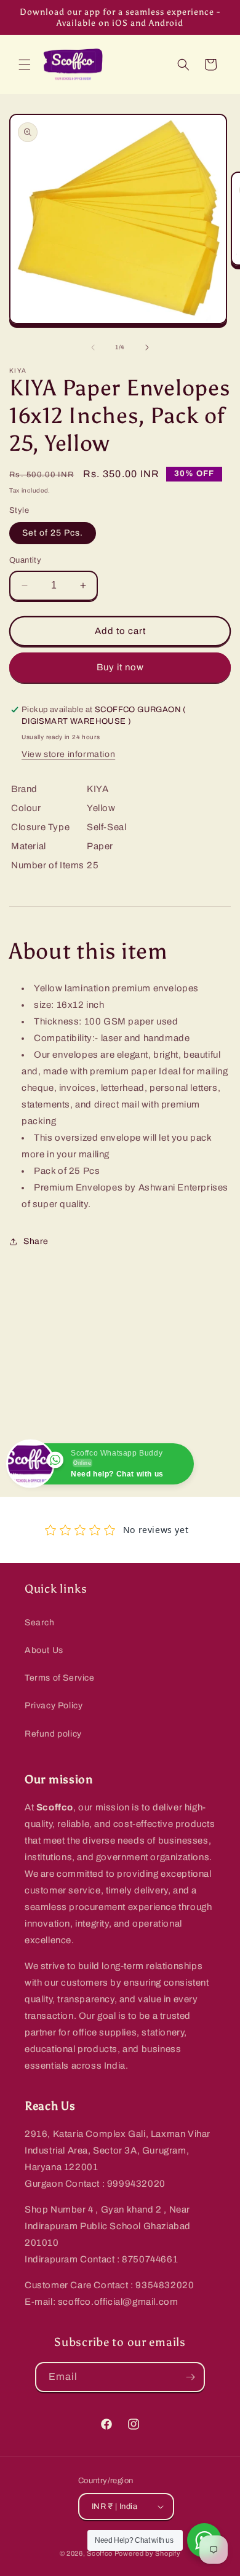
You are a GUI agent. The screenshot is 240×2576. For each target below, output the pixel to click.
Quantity (25, 560)
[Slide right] (147, 347)
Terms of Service (60, 1678)
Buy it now (120, 667)
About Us (44, 1650)
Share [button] (36, 1241)
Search (40, 1623)
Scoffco (100, 2553)
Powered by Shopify (148, 2553)
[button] (25, 65)
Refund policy (53, 1734)
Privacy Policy (54, 1706)
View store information (68, 754)
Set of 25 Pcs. (53, 533)
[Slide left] (93, 347)
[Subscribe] (190, 2377)
